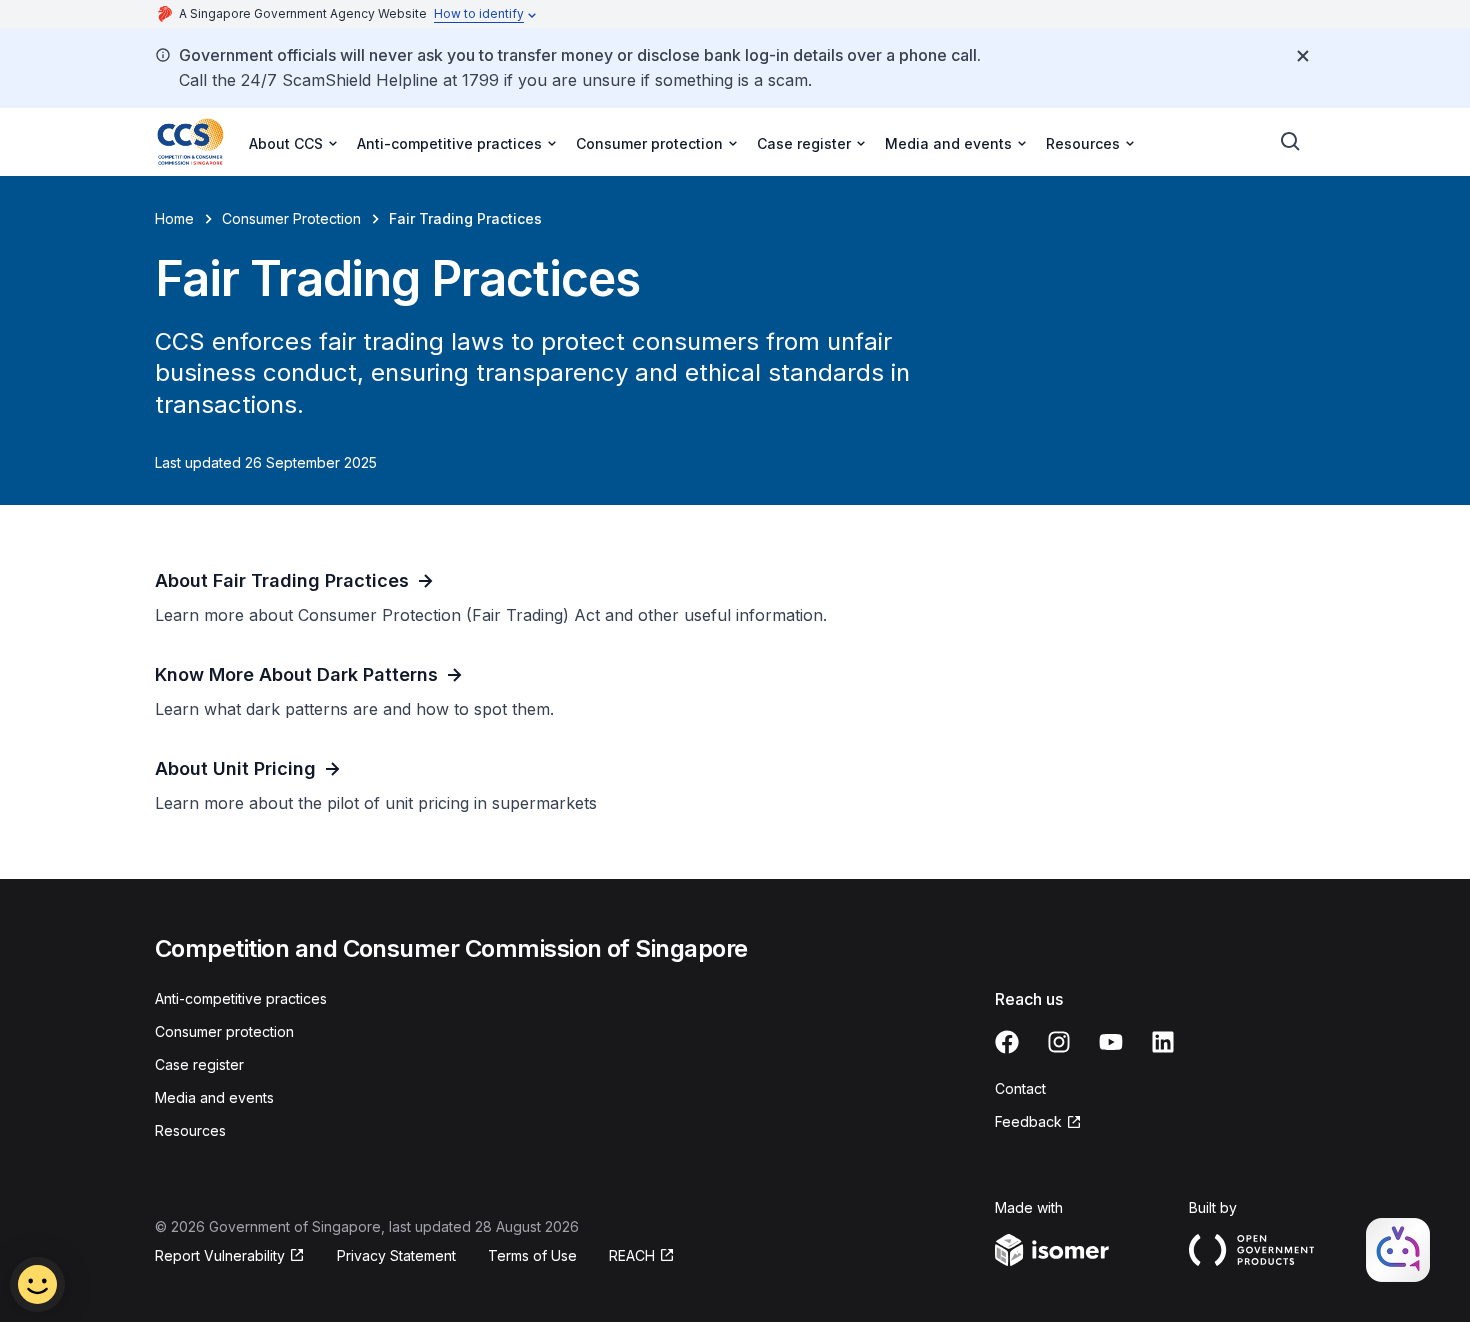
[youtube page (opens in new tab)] (1111, 1042)
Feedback (1038, 1122)
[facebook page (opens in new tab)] (1007, 1042)
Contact (1020, 1088)
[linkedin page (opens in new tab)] (1163, 1042)
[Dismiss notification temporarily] (1303, 56)
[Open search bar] (1291, 142)
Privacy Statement (396, 1255)
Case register (199, 1064)
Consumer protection (224, 1031)
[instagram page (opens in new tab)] (1059, 1042)
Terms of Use (532, 1255)
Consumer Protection (291, 218)
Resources (190, 1130)
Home (174, 218)
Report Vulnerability (220, 1256)
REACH (642, 1256)
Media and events (214, 1097)
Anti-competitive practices (241, 998)
